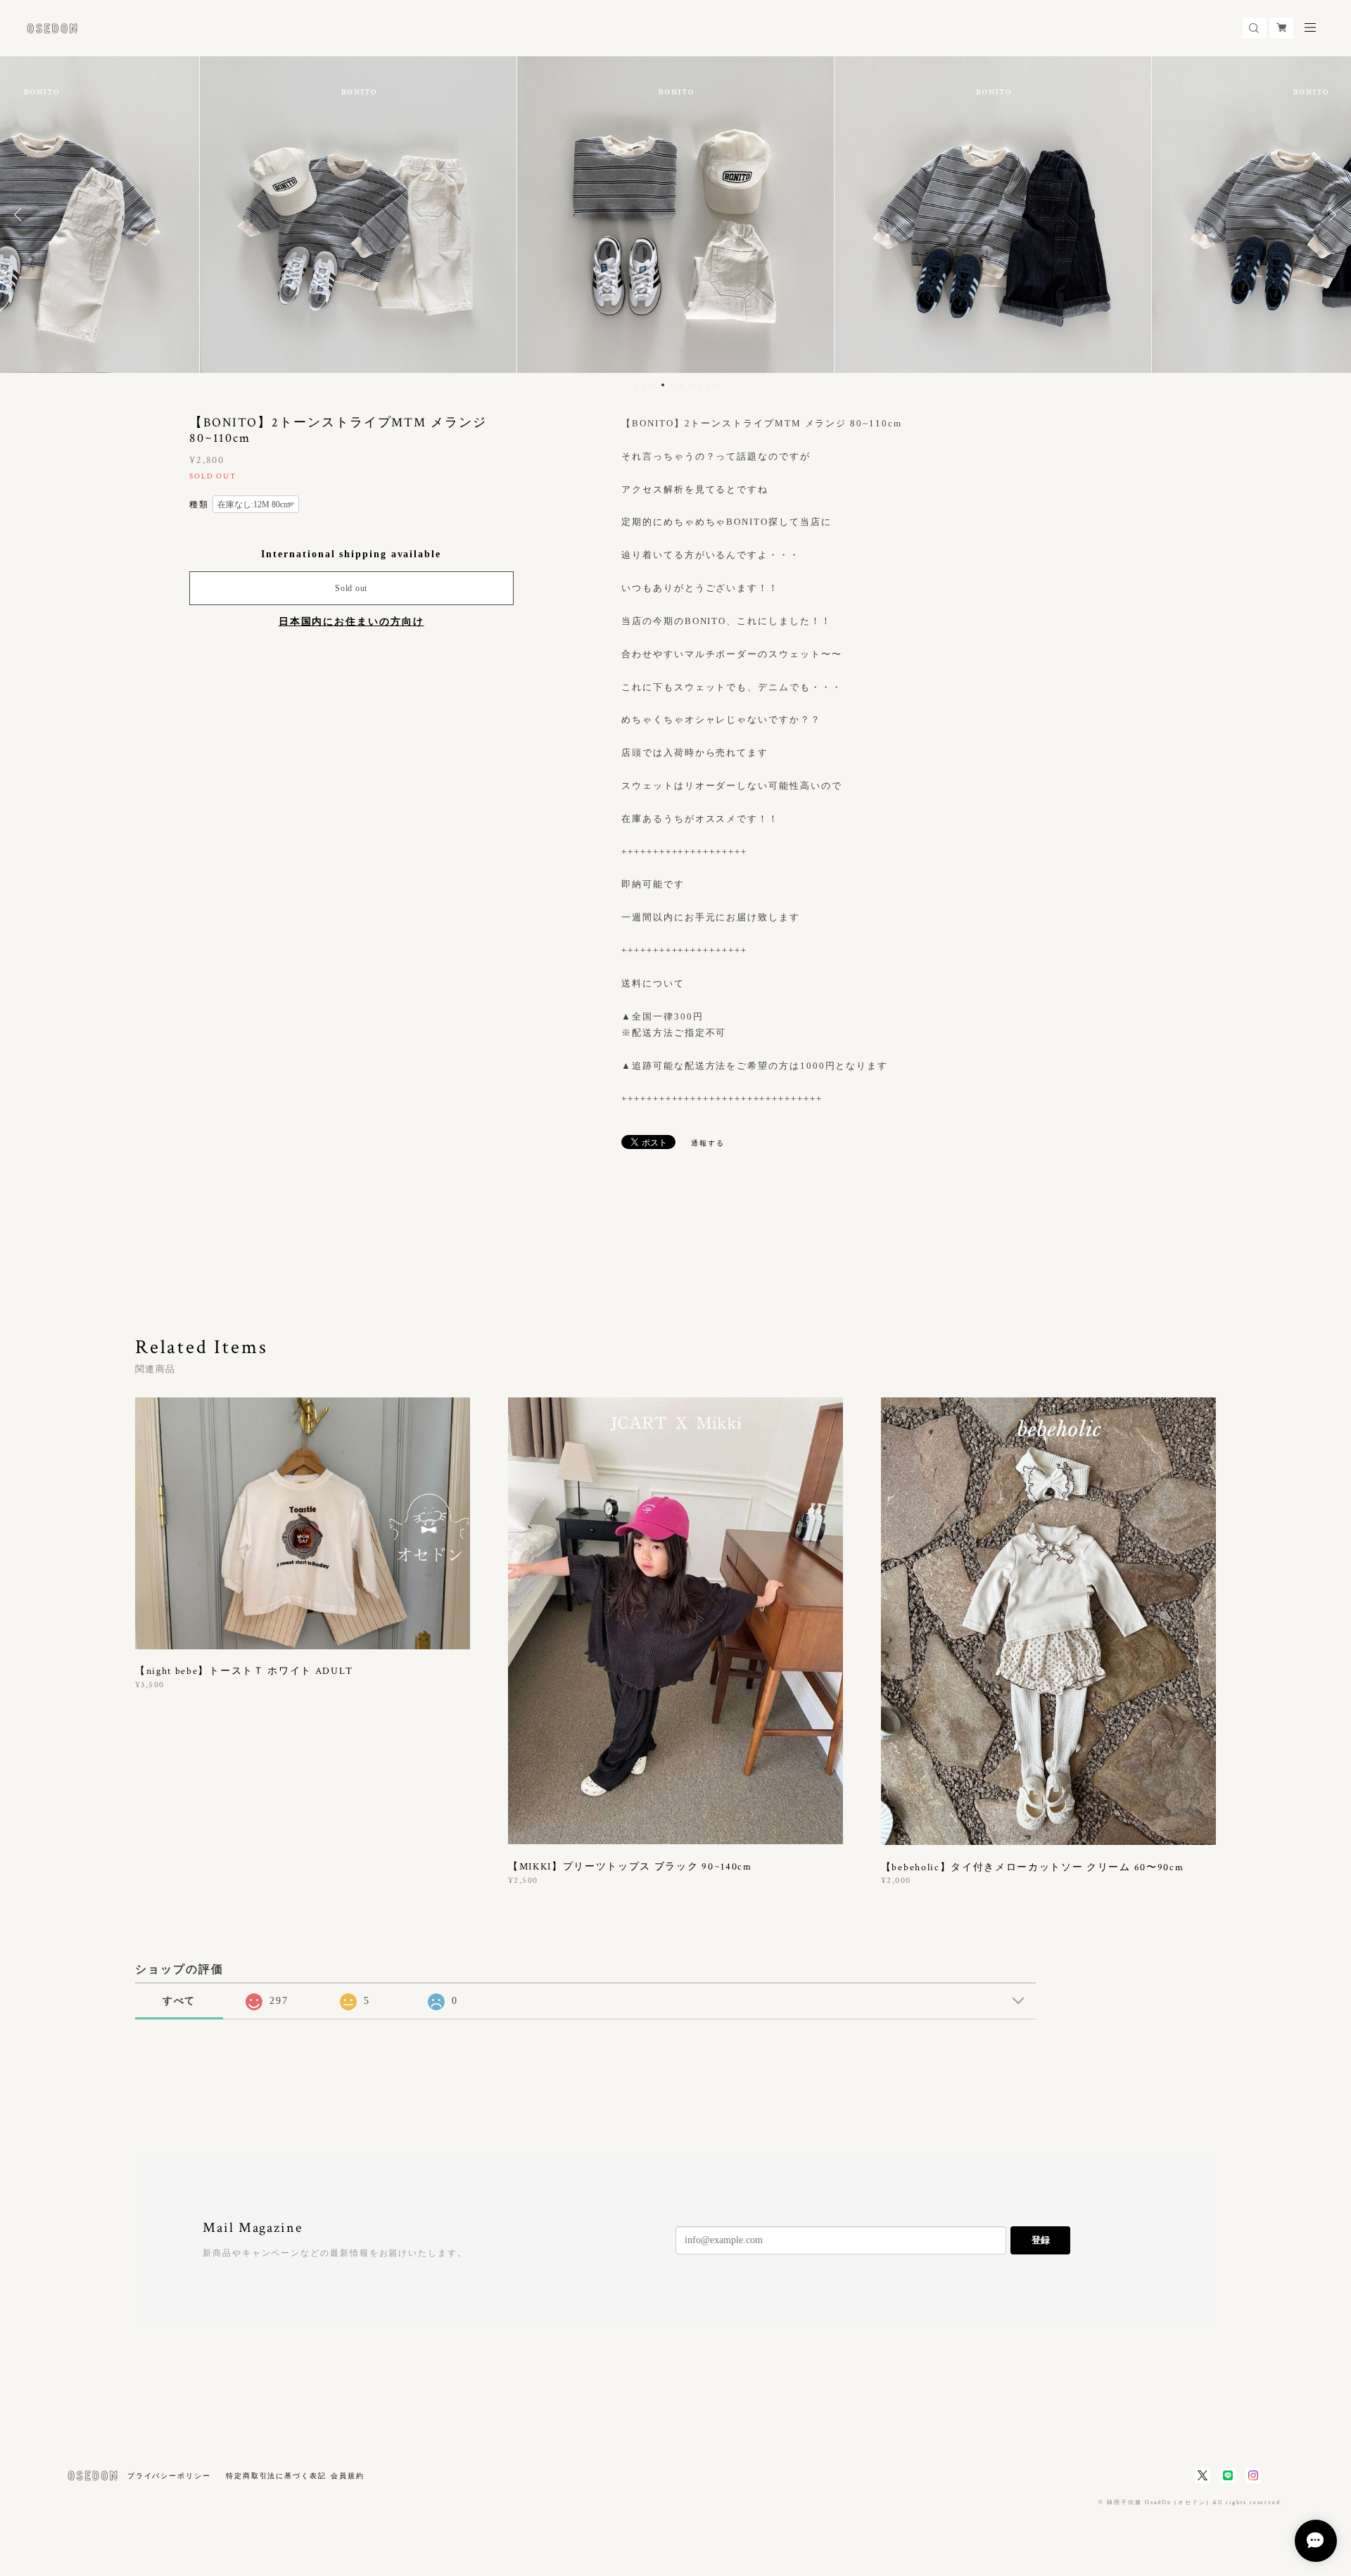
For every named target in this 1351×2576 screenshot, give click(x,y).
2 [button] (645, 385)
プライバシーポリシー (169, 2476)
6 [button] (681, 385)
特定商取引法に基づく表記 (276, 2476)
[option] (358, 215)
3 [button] (654, 385)
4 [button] (663, 385)
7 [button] (690, 385)
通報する (708, 1143)
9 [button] (709, 385)
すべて (179, 2001)
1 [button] (635, 385)
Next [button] (1330, 215)
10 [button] (718, 385)
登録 (1041, 2240)
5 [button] (672, 385)
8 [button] (699, 385)
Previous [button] (21, 215)
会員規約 (348, 2476)
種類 (199, 505)
